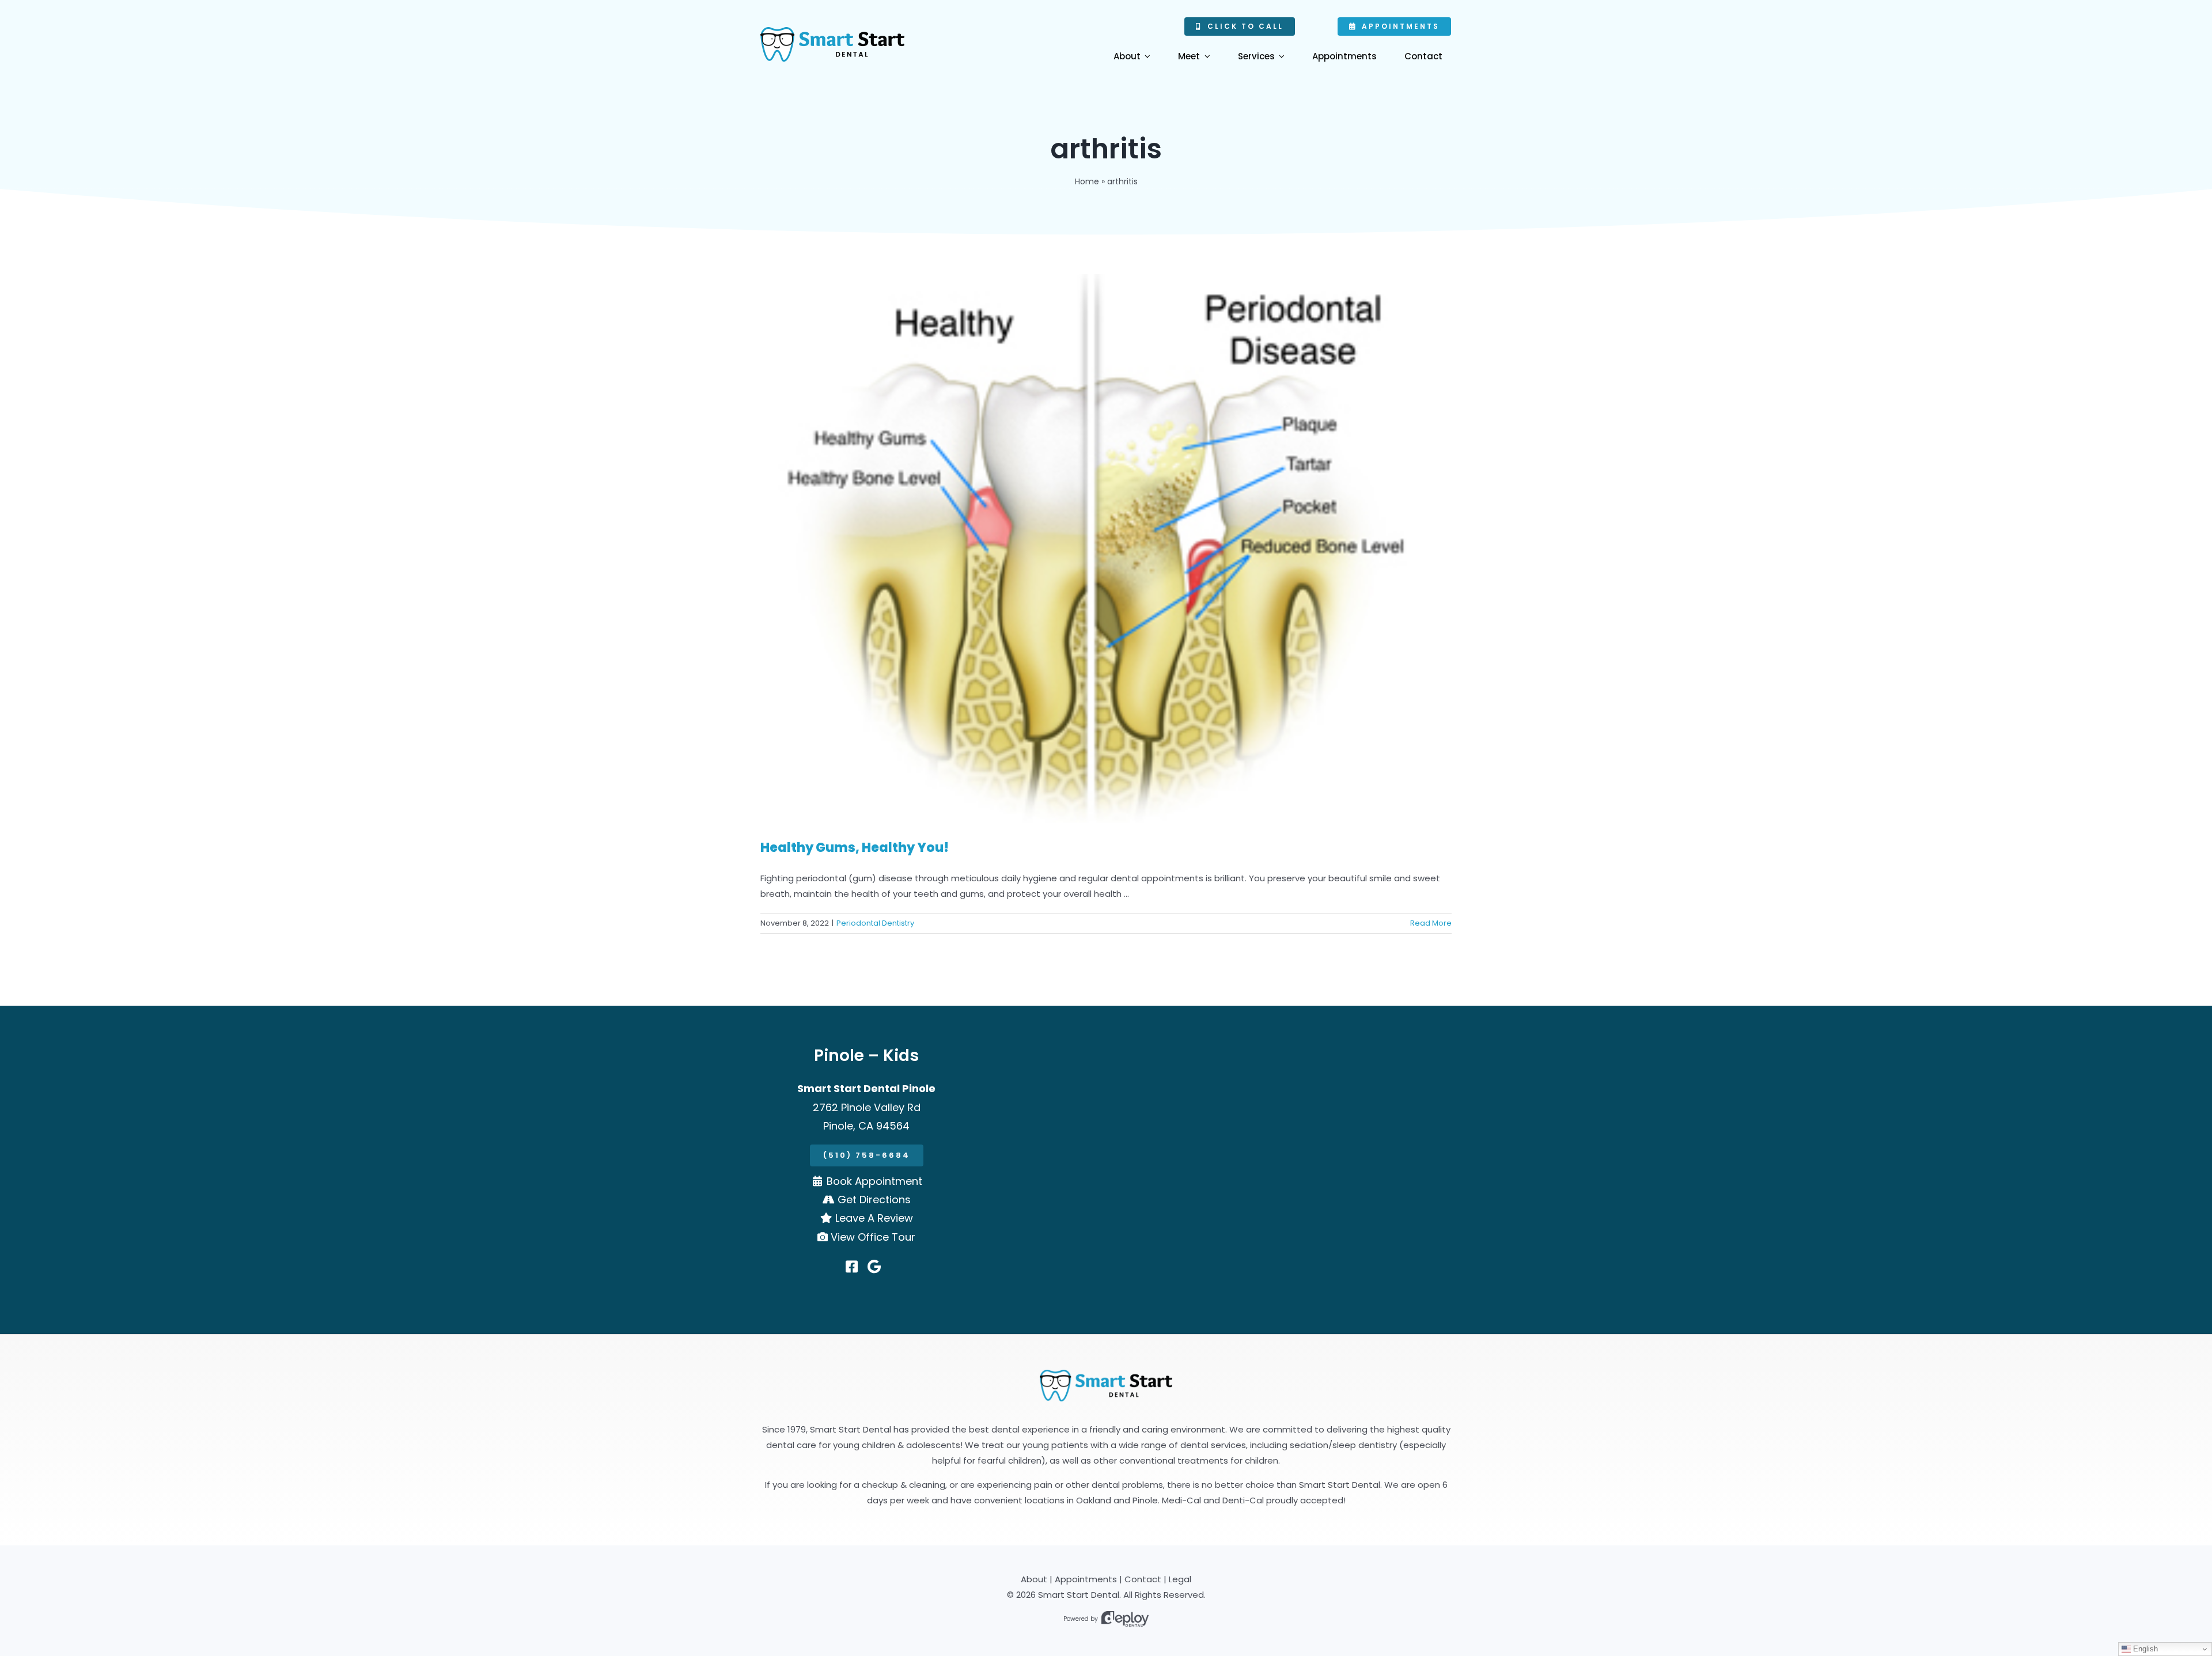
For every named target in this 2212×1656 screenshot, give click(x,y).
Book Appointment (874, 1181)
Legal (1180, 1579)
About (1034, 1579)
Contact (1143, 1579)
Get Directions (874, 1200)
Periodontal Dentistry (875, 923)
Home (1087, 181)
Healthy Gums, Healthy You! (855, 848)
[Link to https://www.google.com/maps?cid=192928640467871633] (874, 1267)
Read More (1431, 923)
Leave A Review (874, 1218)
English (2144, 1649)
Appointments (1086, 1579)
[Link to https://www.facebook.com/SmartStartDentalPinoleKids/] (852, 1267)
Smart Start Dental (1079, 1595)
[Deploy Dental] (1125, 1619)
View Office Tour (873, 1237)
